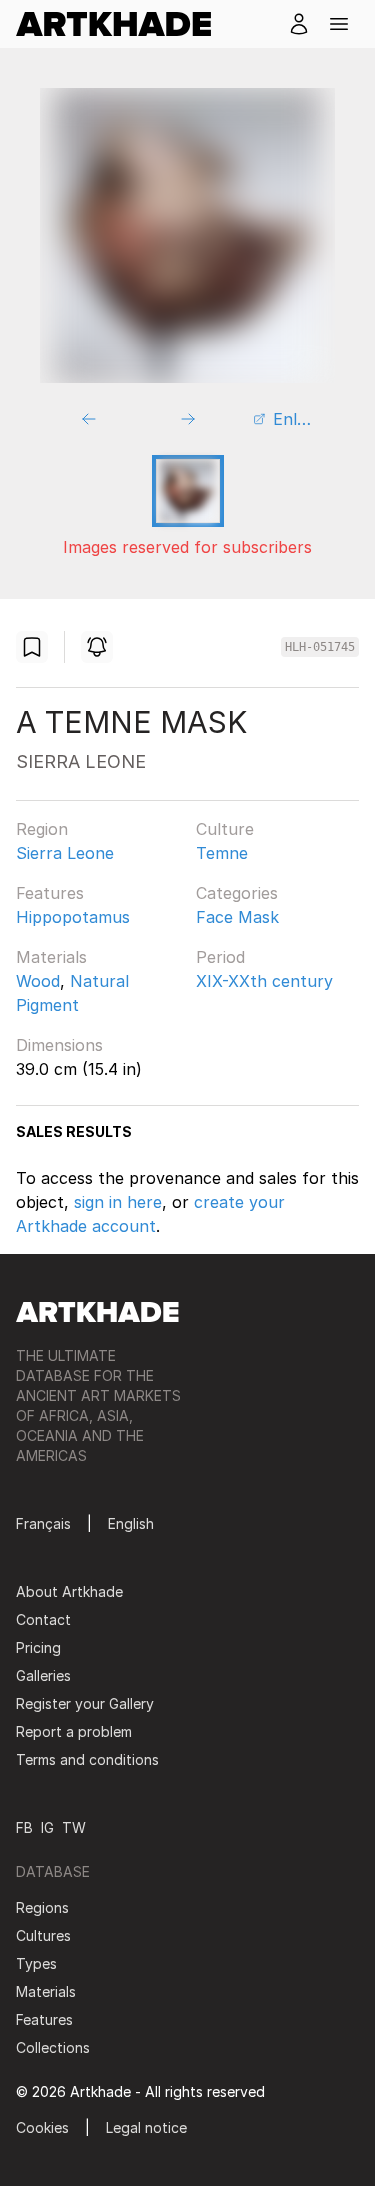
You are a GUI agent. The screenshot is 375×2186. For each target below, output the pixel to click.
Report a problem (74, 1731)
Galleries (43, 1675)
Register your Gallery (85, 1703)
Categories (237, 893)
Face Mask (237, 917)
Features (50, 893)
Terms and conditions (87, 1759)
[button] (339, 24)
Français (43, 1523)
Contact (43, 1619)
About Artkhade (69, 1591)
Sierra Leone (65, 853)
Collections (53, 2047)
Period (220, 957)
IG (47, 1827)
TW (74, 1827)
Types (36, 1963)
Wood (38, 981)
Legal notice (146, 2127)
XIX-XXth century (264, 981)
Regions (42, 1907)
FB (24, 1827)
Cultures (43, 1935)
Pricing (38, 1647)
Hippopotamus (73, 917)
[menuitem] (121, 24)
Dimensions (59, 1045)
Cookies (42, 2127)
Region (42, 829)
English (131, 1523)
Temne (222, 853)
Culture (225, 829)
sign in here (118, 1202)
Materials (51, 957)
